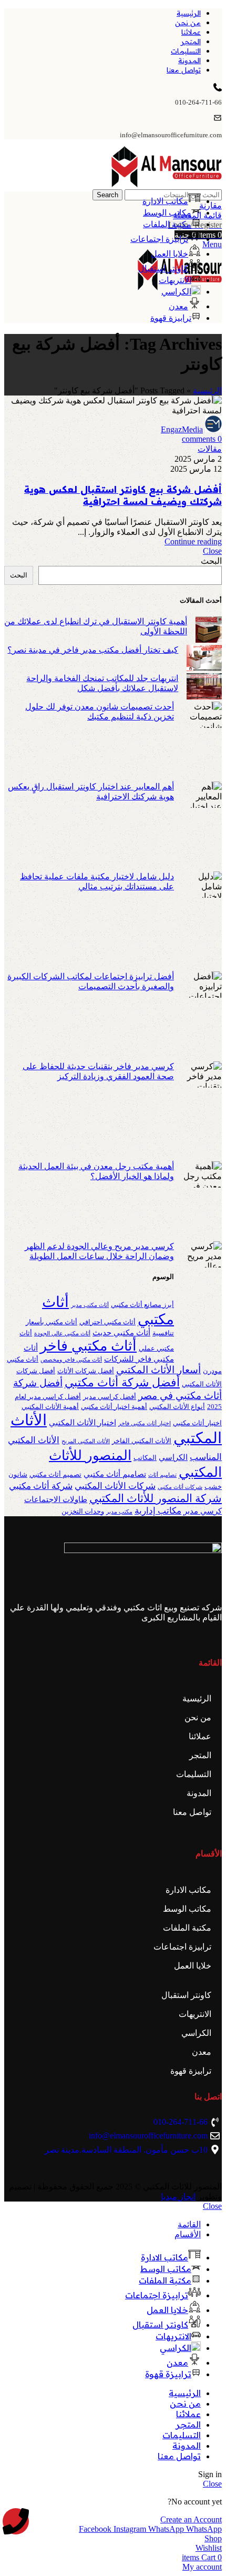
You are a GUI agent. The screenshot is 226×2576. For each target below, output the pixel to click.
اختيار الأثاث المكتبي (83, 1423)
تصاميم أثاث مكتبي (115, 1474)
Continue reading (193, 541)
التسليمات (194, 1774)
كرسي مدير (203, 1511)
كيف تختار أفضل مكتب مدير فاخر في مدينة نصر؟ (93, 650)
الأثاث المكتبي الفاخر (142, 1441)
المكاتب (145, 1458)
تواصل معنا (192, 1812)
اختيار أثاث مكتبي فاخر (145, 1423)
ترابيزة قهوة (191, 2071)
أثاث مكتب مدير (90, 1305)
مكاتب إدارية (158, 1511)
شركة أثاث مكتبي (41, 1486)
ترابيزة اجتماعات (182, 1947)
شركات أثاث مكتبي (180, 1487)
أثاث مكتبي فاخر (88, 1346)
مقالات (210, 449)
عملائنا (200, 1736)
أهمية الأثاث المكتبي (50, 1407)
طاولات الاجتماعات (56, 1499)
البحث (211, 561)
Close (212, 551)
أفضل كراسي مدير (110, 1397)
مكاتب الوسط (187, 1909)
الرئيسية (207, 391)
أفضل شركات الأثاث (86, 1371)
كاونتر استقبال (186, 1995)
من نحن (198, 1717)
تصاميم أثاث (162, 1475)
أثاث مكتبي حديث (121, 1333)
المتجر (200, 1755)
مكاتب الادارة (188, 1890)
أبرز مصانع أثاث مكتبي (142, 1305)
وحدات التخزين (83, 1511)
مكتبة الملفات (187, 1928)
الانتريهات (195, 2014)
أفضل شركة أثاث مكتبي (122, 1382)
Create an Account (191, 2519)
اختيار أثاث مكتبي (197, 1423)
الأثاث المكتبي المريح (86, 1441)
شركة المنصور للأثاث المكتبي (156, 1498)
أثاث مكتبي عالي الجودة (62, 1333)
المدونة (199, 1793)
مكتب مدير (119, 1512)
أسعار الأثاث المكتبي (158, 1370)
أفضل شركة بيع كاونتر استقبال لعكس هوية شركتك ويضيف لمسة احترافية (123, 495)
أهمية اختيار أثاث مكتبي (114, 1407)
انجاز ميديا (178, 2197)
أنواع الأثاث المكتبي (177, 1407)
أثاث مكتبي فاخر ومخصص (71, 1360)
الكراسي (173, 1457)
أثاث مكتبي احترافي (107, 1322)
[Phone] (16, 2521)
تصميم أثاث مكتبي (55, 1474)
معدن (202, 2052)
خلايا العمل (193, 1966)
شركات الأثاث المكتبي (115, 1486)
